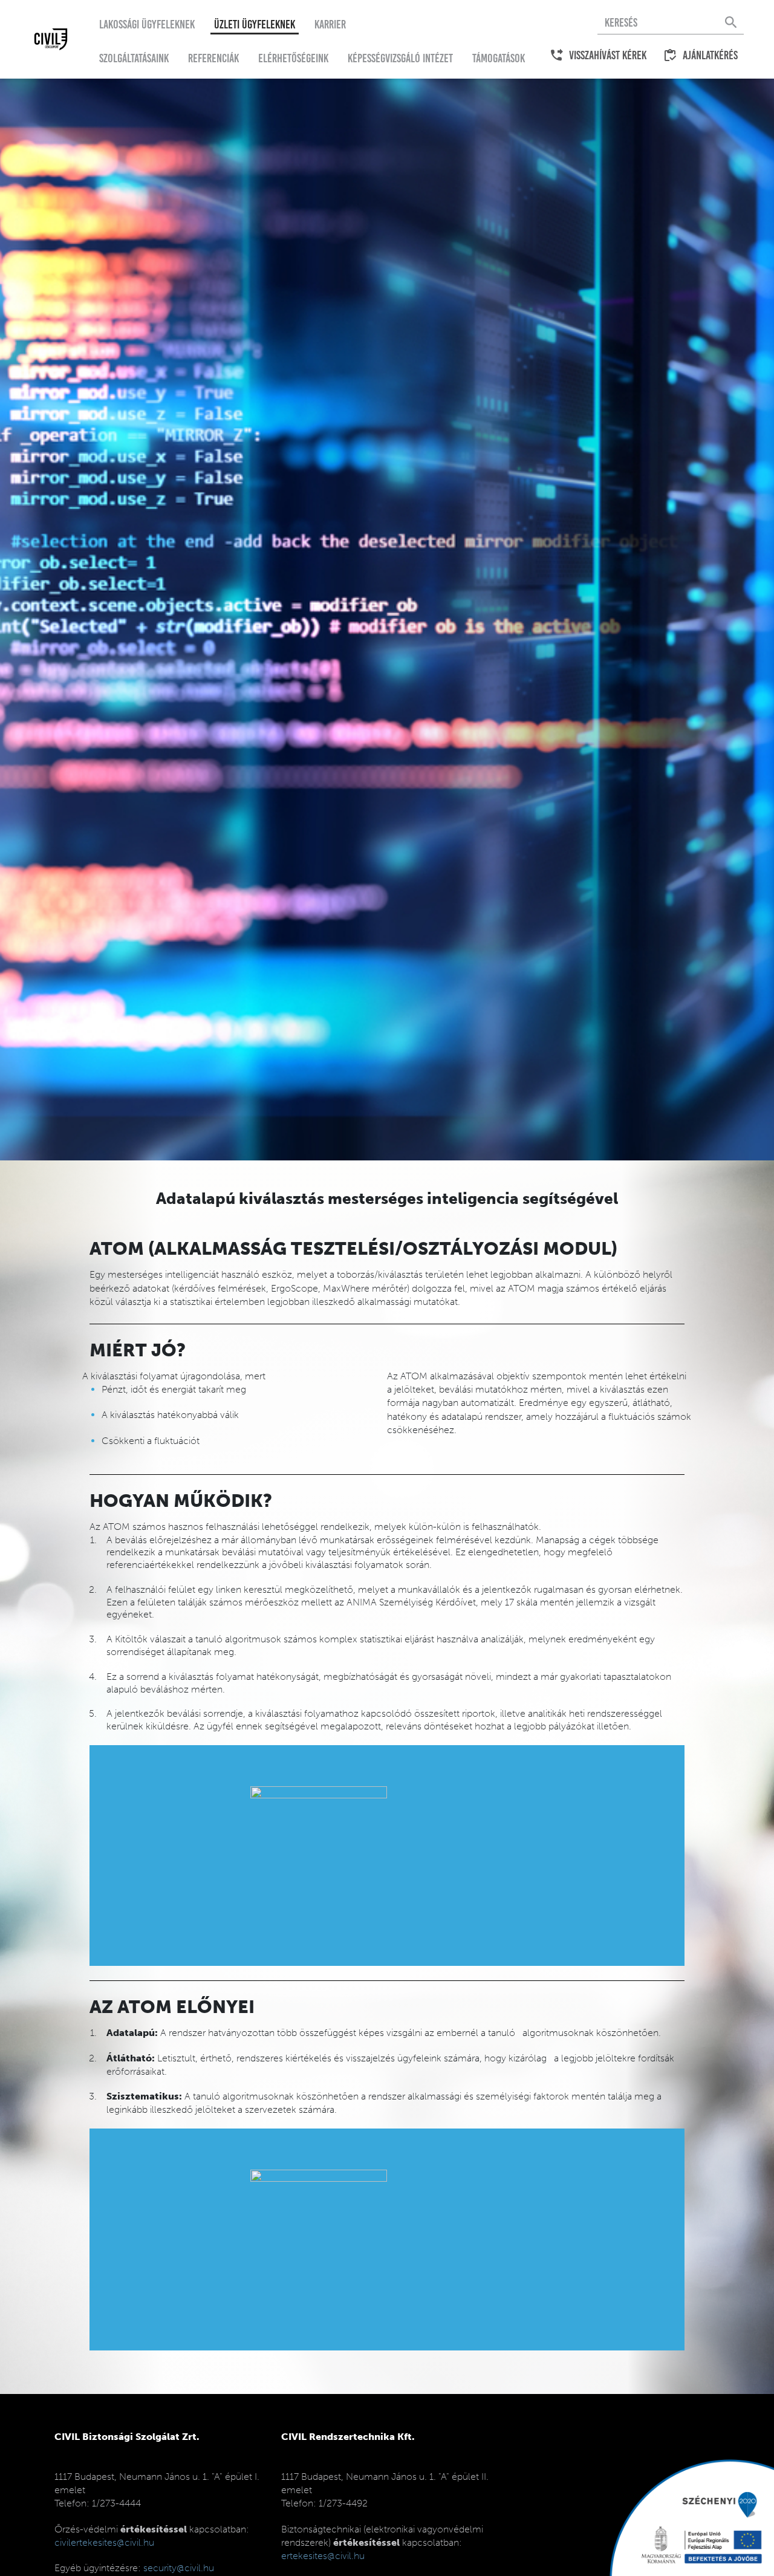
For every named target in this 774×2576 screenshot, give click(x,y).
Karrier (330, 24)
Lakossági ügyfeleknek (147, 24)
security (179, 2568)
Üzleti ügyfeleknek (255, 24)
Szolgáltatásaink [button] (134, 58)
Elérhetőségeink (293, 58)
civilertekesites (104, 2542)
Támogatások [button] (499, 58)
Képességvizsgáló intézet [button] (400, 58)
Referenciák (213, 58)
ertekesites (323, 2556)
